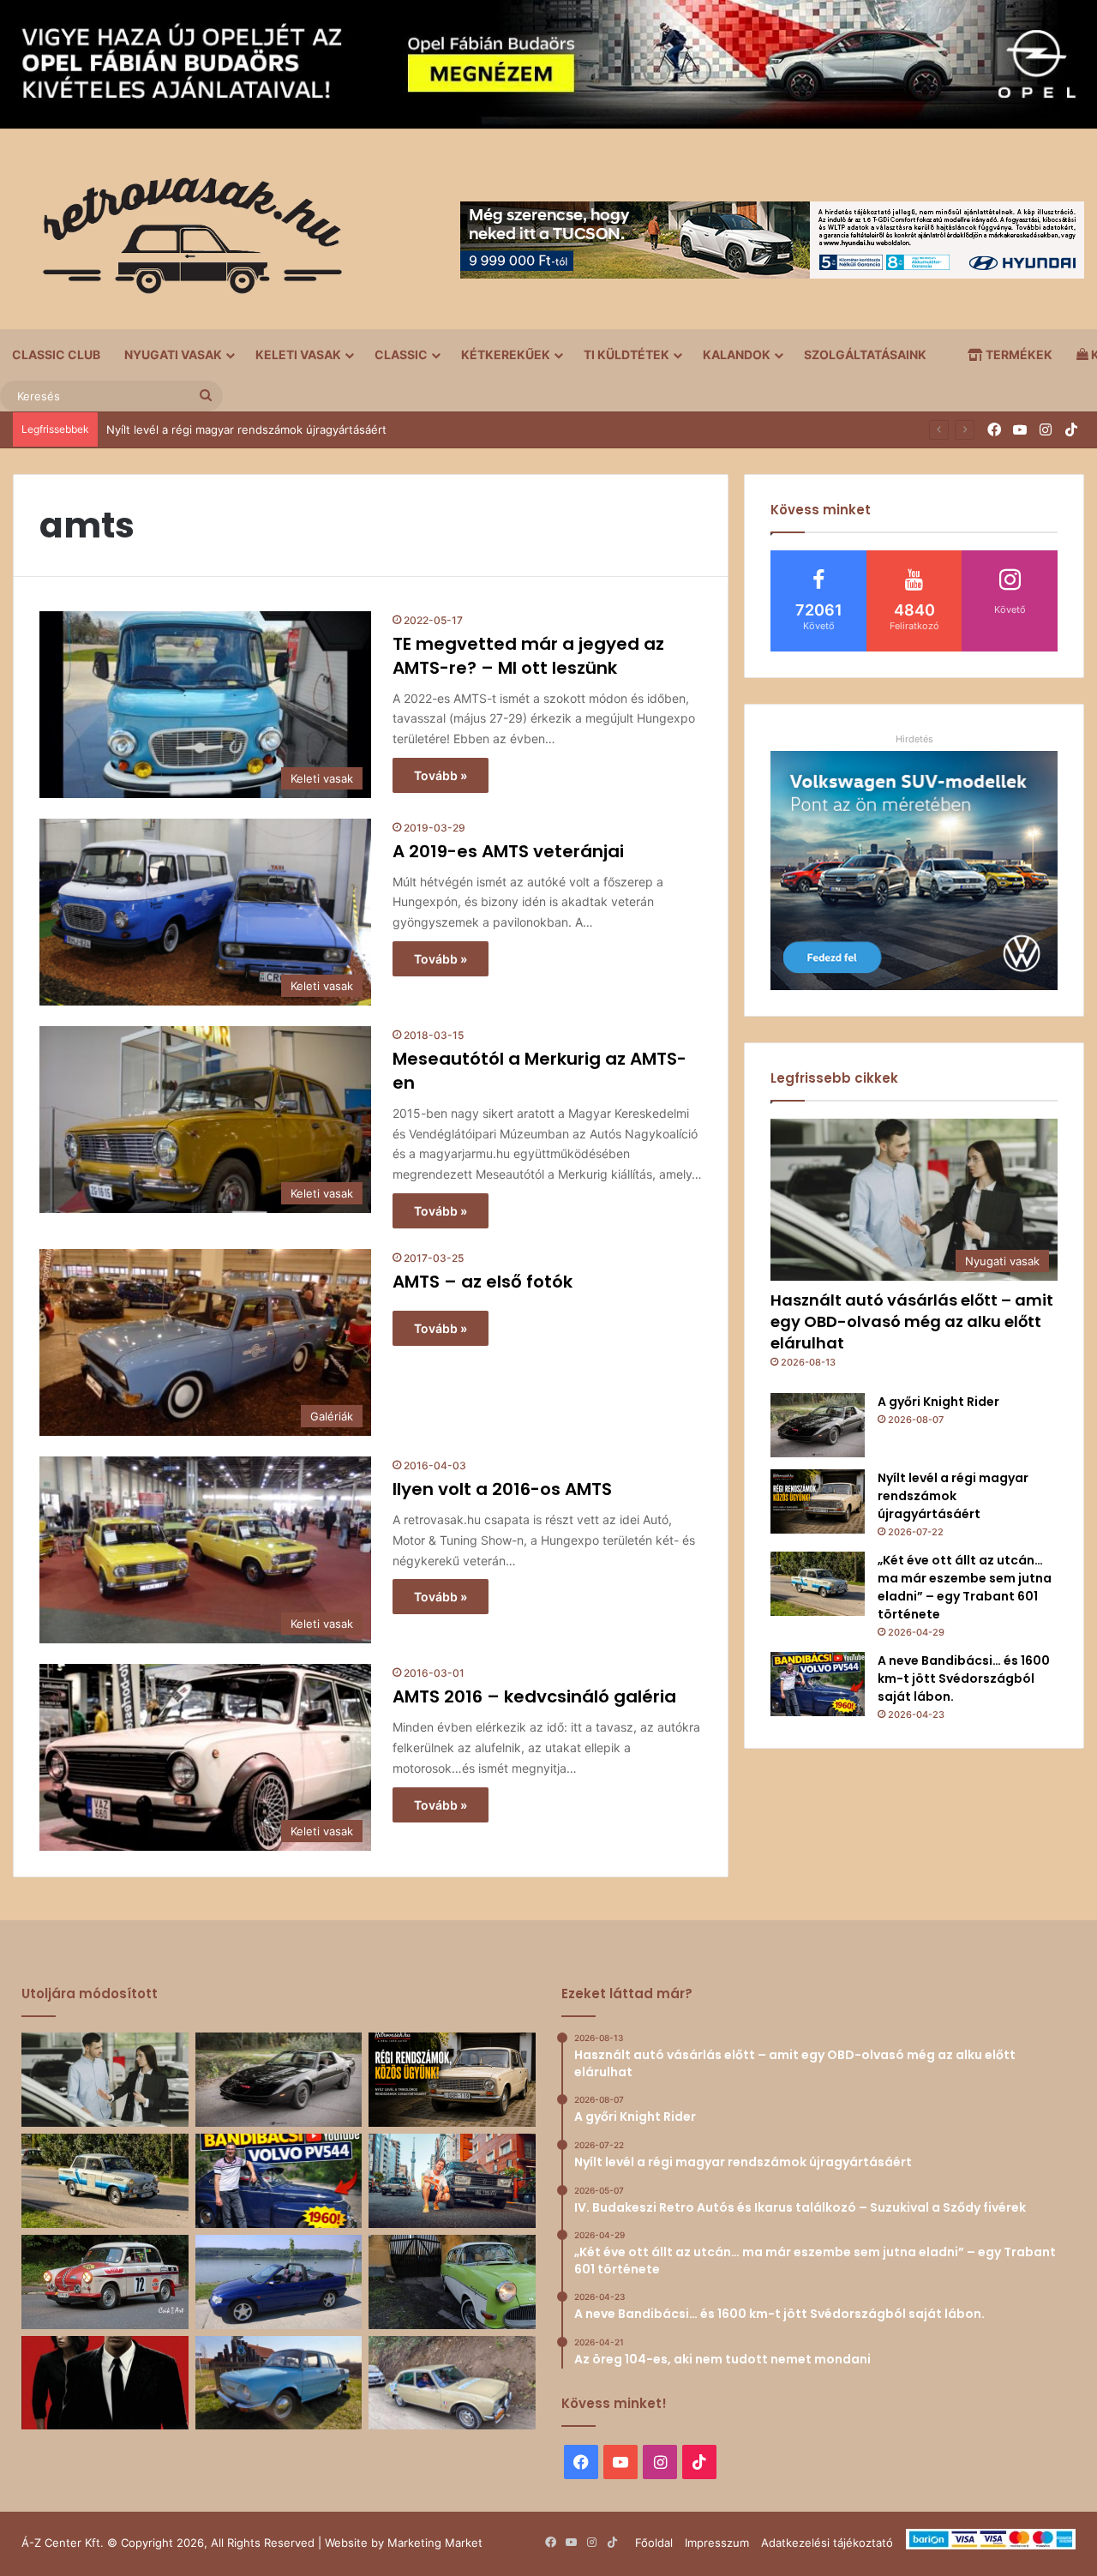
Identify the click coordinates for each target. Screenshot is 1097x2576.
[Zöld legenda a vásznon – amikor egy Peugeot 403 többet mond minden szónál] (105, 2383)
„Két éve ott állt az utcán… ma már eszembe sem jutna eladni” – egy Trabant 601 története (965, 1587)
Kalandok (737, 354)
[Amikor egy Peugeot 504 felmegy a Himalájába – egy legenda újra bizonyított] (452, 2383)
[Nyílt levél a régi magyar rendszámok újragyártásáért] (818, 1501)
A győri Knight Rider (938, 1402)
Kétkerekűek (506, 354)
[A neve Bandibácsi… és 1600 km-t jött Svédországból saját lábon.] (818, 1684)
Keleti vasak (298, 354)
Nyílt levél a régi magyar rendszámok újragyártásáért (953, 1496)
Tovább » (441, 775)
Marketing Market (435, 2543)
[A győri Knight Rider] (818, 1425)
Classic (401, 354)
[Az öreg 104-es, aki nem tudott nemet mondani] (452, 2181)
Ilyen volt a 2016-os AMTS (502, 1489)
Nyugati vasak (173, 354)
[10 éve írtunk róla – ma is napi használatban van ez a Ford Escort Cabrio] (279, 2282)
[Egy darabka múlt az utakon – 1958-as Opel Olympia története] (452, 2282)
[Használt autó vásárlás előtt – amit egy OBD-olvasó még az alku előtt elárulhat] (105, 2080)
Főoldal (654, 2543)
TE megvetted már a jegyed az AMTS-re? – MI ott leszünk (528, 656)
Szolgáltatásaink (865, 354)
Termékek (1018, 354)
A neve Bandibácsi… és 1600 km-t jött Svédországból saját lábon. (964, 1678)
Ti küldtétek (626, 354)
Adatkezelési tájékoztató (827, 2543)
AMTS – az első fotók (483, 1282)
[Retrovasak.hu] (184, 242)
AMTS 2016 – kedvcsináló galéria (534, 1696)
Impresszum (717, 2543)
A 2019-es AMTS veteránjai (508, 851)
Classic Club (56, 354)
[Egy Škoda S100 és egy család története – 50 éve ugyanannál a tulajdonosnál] (279, 2383)
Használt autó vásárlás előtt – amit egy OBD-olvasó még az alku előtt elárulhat (912, 1321)
